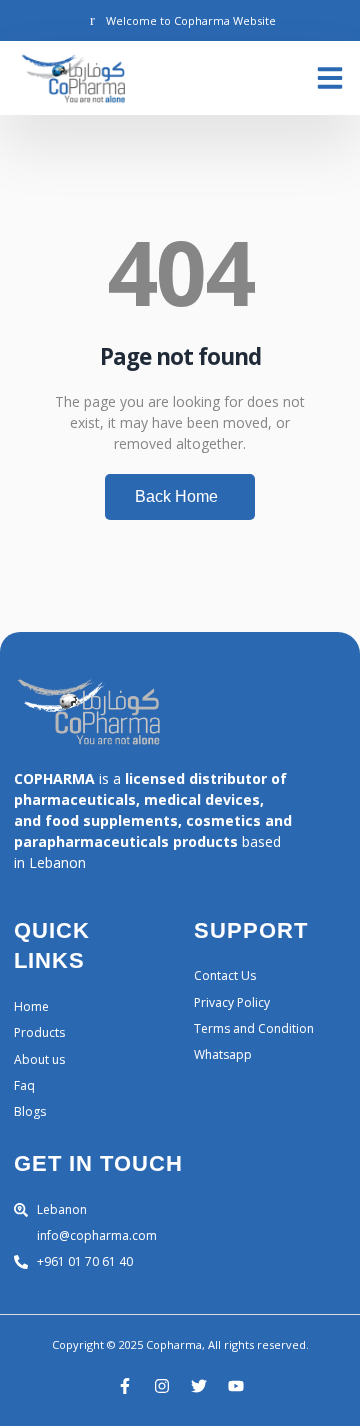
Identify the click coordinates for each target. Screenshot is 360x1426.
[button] (330, 78)
